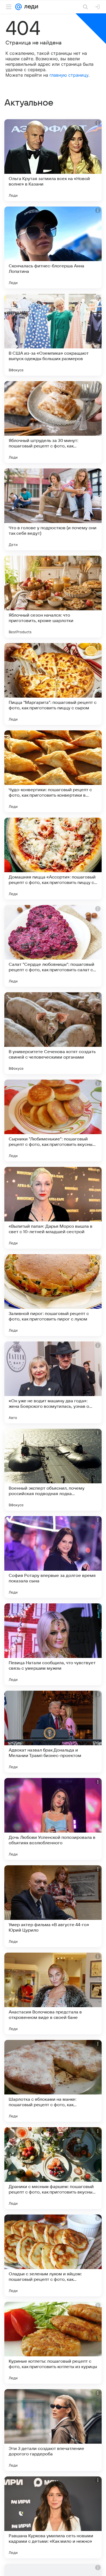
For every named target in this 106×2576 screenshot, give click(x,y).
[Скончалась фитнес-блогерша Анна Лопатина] (53, 247)
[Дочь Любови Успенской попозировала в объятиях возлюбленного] (53, 1819)
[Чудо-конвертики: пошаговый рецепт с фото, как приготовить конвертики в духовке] (53, 771)
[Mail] (18, 7)
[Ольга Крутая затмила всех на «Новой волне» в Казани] (53, 160)
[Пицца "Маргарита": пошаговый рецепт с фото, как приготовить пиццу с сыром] (53, 684)
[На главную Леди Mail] (30, 7)
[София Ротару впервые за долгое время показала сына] (53, 1557)
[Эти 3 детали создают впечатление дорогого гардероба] (53, 2430)
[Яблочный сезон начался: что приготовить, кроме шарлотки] (53, 597)
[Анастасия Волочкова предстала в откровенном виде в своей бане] (53, 1994)
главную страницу (69, 75)
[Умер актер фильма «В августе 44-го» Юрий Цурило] (53, 1906)
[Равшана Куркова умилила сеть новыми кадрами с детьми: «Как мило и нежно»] (53, 2517)
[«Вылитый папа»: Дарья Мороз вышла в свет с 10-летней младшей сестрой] (53, 1208)
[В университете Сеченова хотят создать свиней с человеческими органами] (53, 1033)
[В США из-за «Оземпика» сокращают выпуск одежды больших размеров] (53, 335)
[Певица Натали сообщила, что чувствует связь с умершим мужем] (53, 1644)
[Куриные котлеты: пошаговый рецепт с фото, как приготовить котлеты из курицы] (53, 2343)
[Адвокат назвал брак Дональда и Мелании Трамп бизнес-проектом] (53, 1732)
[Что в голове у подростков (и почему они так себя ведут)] (53, 509)
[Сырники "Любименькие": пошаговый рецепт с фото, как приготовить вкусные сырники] (53, 1120)
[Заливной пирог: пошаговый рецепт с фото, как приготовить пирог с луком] (53, 1295)
